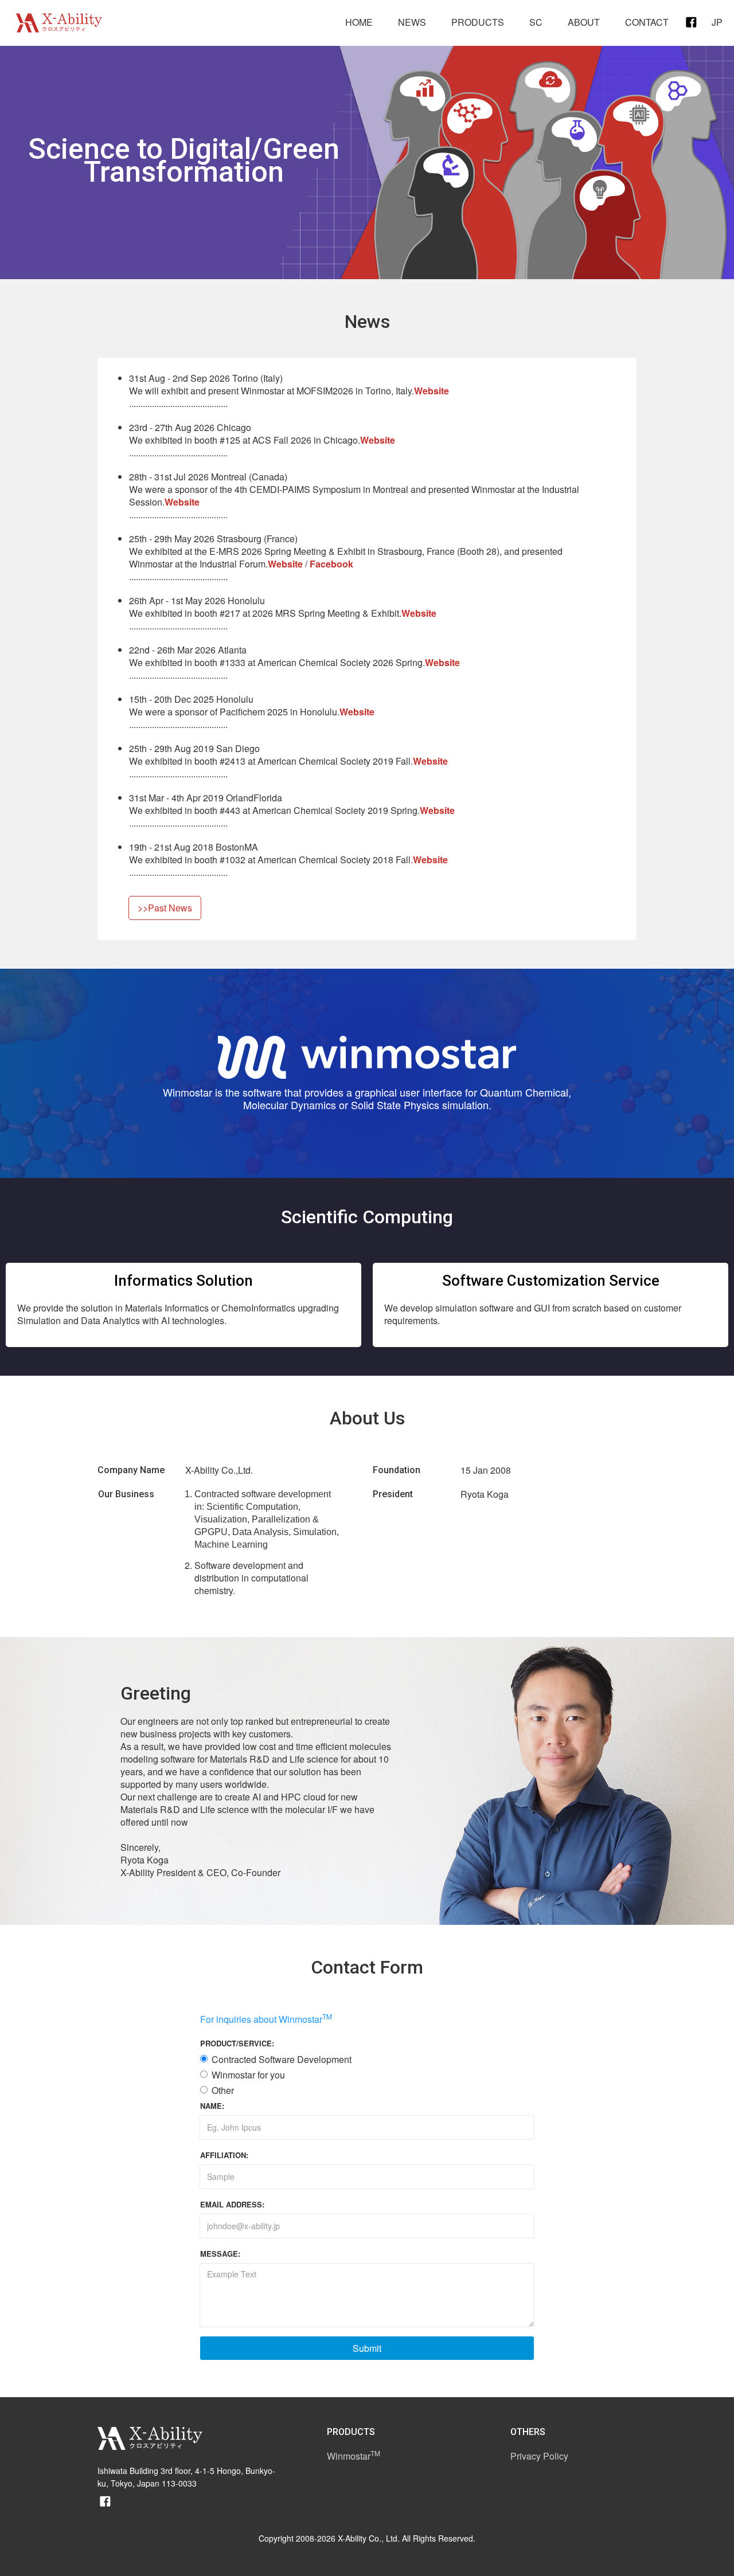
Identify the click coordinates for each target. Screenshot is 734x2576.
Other (223, 2090)
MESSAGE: (220, 2254)
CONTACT (647, 22)
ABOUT (584, 22)
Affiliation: (224, 2155)
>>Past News (165, 908)
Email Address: (232, 2204)
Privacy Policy (539, 2456)
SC (536, 22)
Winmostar (354, 2456)
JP (717, 22)
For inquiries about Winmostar (266, 2019)
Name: (212, 2106)
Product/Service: (237, 2043)
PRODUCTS (478, 22)
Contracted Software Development (282, 2060)
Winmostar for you (248, 2075)
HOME (359, 22)
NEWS (412, 22)
